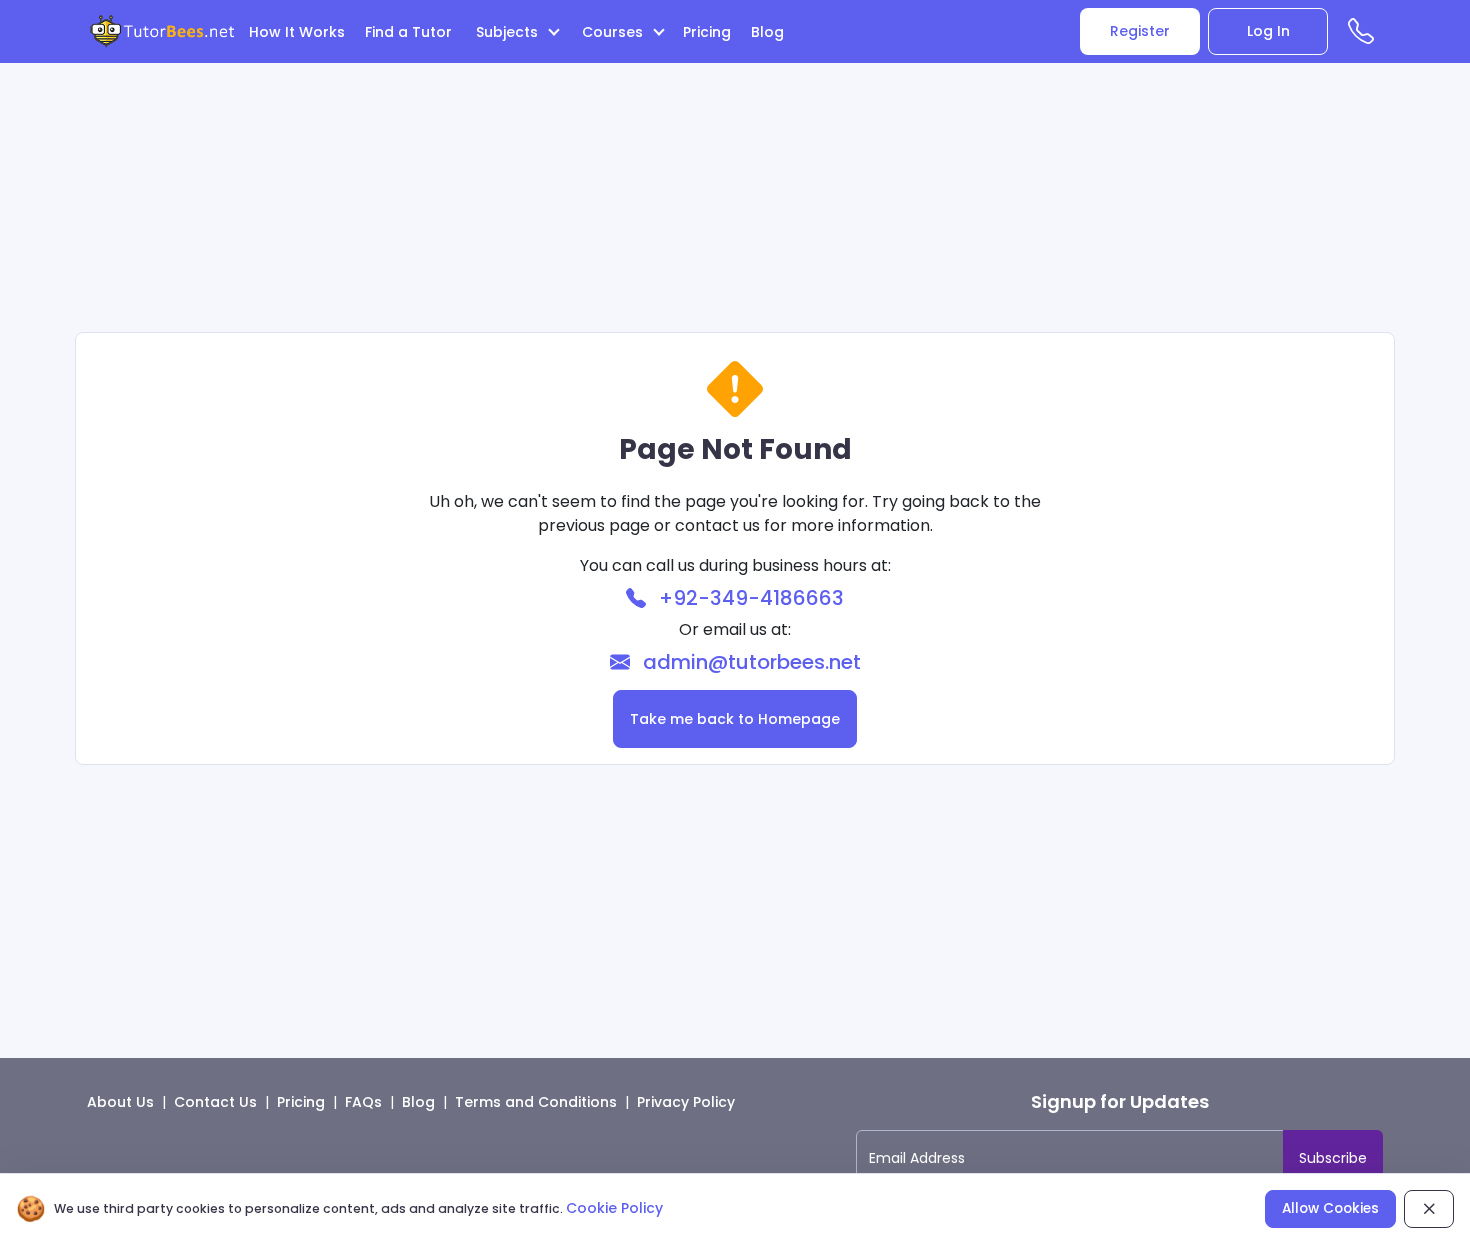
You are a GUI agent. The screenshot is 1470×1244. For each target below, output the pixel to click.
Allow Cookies (1330, 1208)
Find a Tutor (408, 32)
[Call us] (1365, 35)
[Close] (1429, 1209)
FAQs (363, 1102)
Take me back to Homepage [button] (735, 719)
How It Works (297, 32)
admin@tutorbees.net (749, 662)
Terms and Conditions (536, 1102)
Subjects (509, 32)
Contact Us (215, 1102)
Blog (767, 32)
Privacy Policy (686, 1102)
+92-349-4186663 (749, 598)
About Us (120, 1102)
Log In (1268, 31)
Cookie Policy (614, 1208)
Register (1140, 31)
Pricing (707, 32)
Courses (614, 32)
